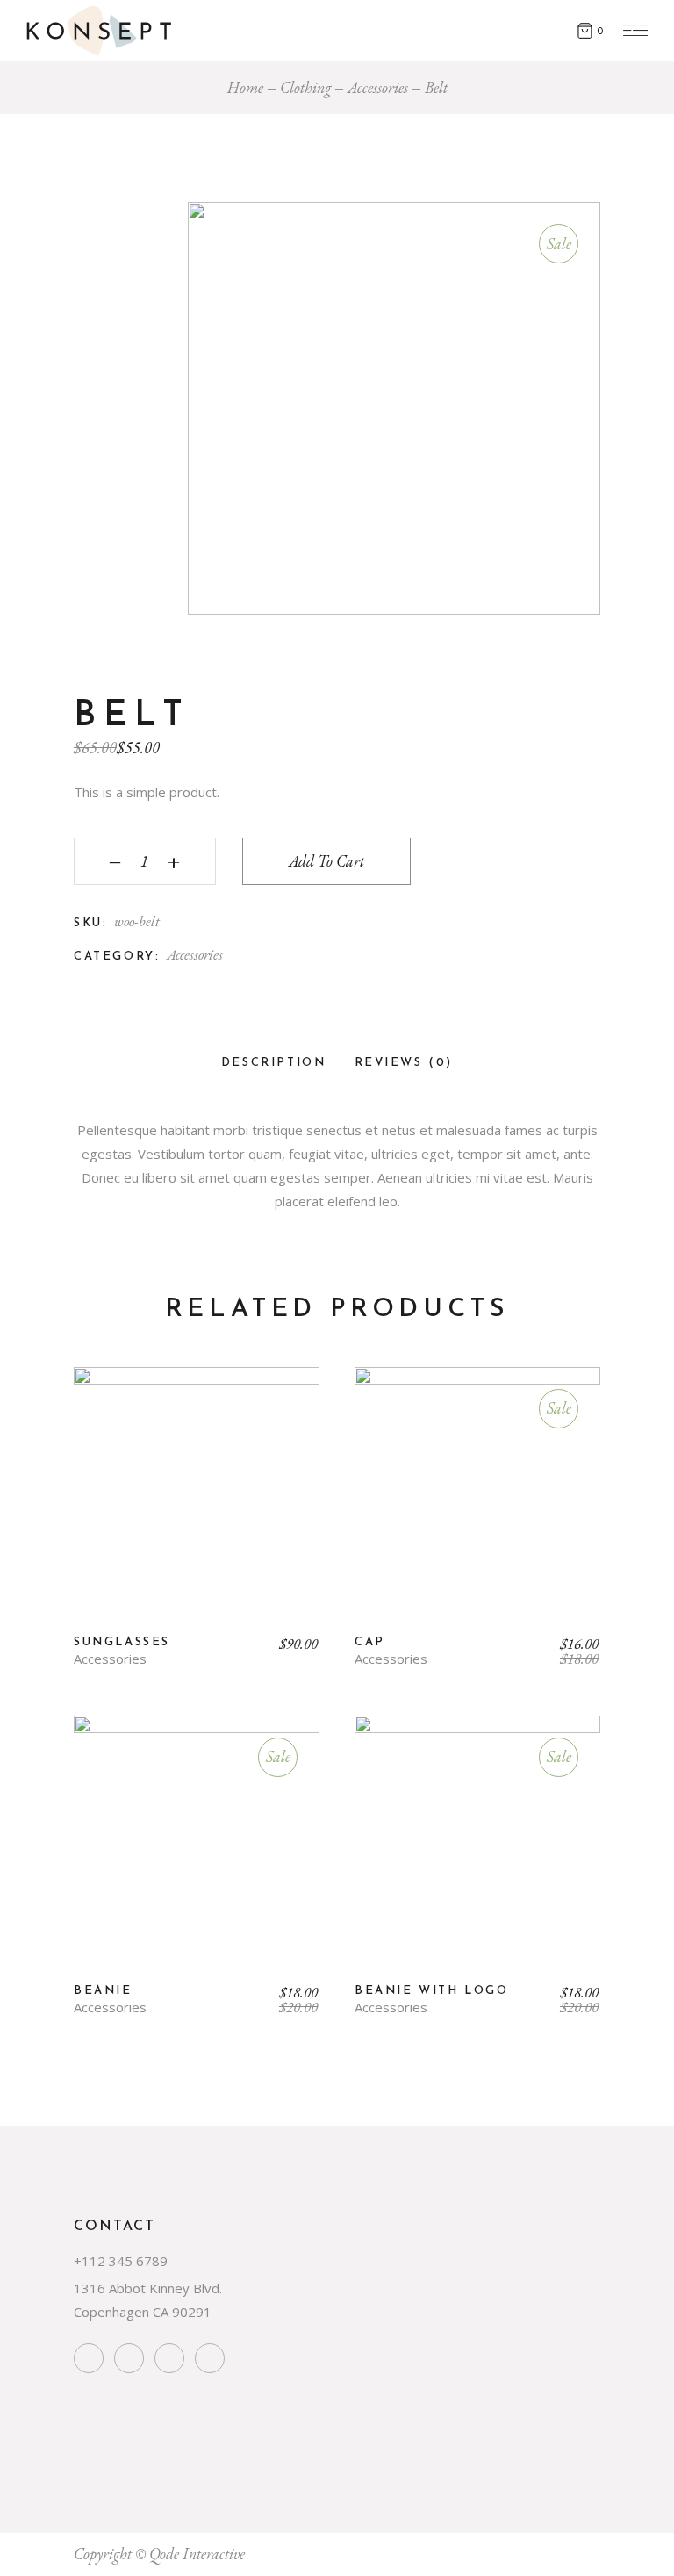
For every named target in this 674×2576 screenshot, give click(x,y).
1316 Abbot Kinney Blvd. (148, 2288)
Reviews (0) (404, 1063)
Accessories (195, 954)
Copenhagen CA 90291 (143, 2312)
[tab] (274, 1068)
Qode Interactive (197, 2554)
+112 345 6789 (121, 2261)
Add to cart (326, 861)
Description (274, 1063)
